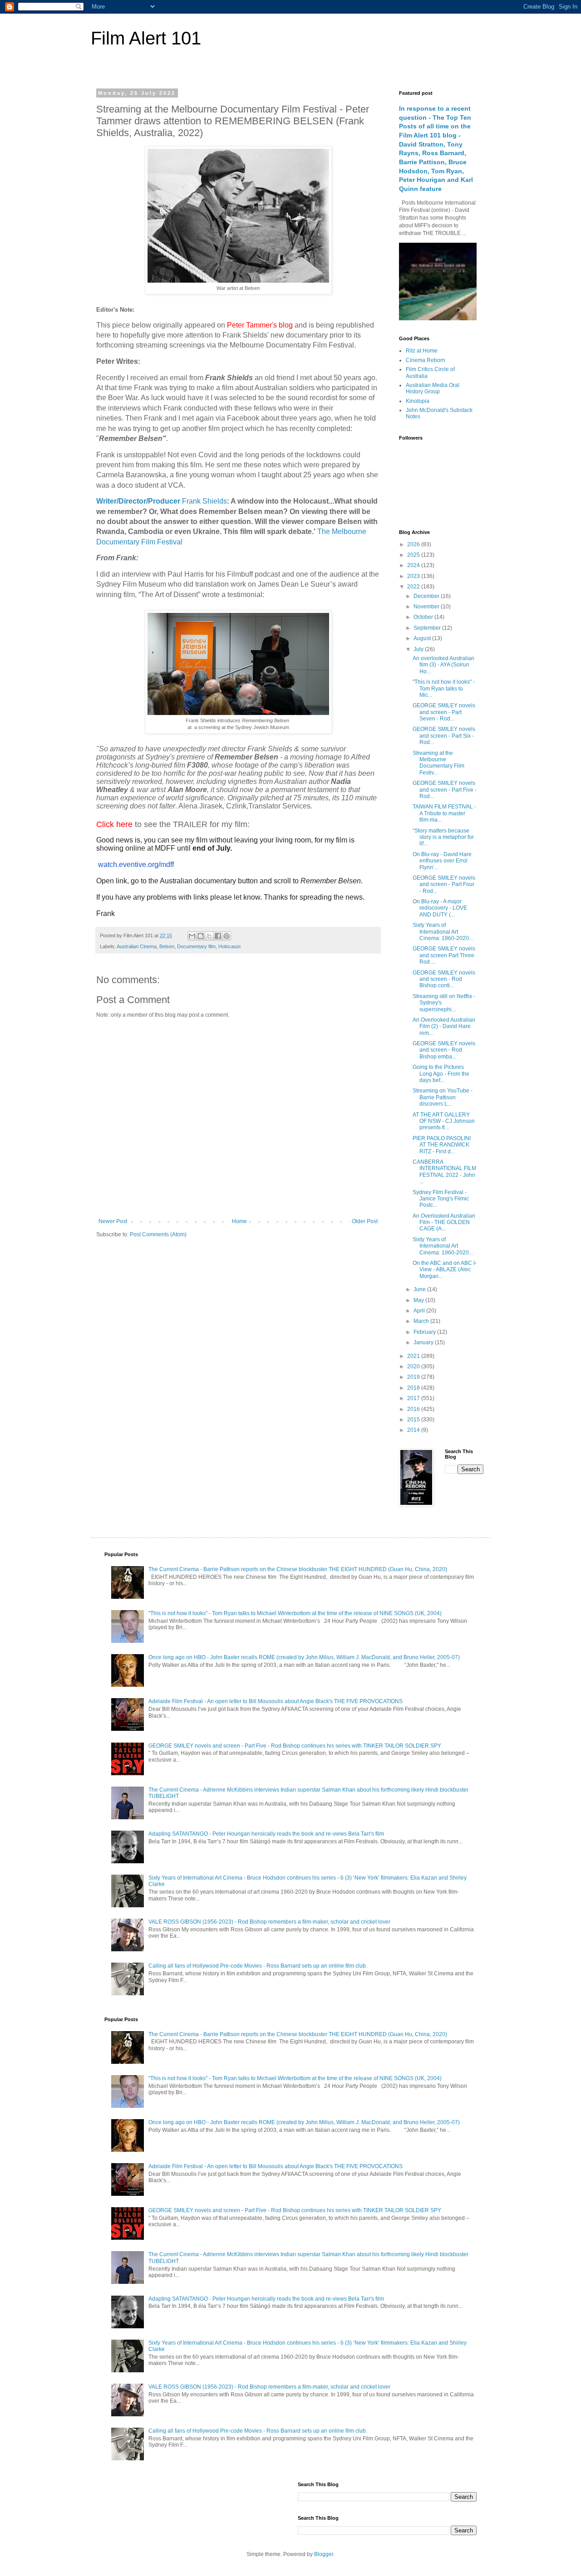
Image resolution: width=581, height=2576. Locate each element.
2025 (414, 555)
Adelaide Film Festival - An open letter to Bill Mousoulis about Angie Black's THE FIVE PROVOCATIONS (276, 1701)
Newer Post (113, 1221)
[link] (139, 501)
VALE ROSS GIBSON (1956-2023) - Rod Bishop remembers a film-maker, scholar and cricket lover (269, 1922)
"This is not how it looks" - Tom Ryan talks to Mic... (444, 688)
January (424, 1342)
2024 (414, 565)
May (419, 1300)
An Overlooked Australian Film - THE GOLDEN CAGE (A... (444, 1222)
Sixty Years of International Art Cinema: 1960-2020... (443, 932)
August (423, 638)
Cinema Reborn (426, 360)
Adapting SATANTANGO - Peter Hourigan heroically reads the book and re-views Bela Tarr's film (266, 1834)
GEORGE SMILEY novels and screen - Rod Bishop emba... (444, 1050)
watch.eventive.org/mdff (136, 864)
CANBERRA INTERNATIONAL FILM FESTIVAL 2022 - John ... (444, 1172)
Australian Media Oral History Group (433, 388)
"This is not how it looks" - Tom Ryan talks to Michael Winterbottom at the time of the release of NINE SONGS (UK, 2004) (295, 1613)
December (427, 596)
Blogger (324, 2554)
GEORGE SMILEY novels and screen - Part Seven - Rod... (444, 712)
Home (239, 1221)
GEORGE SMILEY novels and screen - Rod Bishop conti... (444, 979)
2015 (414, 1420)
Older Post (365, 1221)
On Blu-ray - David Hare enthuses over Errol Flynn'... (442, 861)
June (420, 1289)
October (424, 617)
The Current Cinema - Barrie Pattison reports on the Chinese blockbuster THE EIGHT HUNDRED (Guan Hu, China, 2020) (298, 1569)
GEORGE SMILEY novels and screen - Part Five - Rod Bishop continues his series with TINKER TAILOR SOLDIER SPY (295, 1746)
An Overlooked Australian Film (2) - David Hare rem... (444, 1026)
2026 (414, 544)
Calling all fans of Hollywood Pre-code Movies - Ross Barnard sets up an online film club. (258, 1966)
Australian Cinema (137, 946)
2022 (414, 587)
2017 (414, 1398)
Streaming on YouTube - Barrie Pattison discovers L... (443, 1097)
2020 (414, 1366)
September (428, 628)
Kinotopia (418, 401)
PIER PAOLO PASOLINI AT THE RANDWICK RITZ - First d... (442, 1145)
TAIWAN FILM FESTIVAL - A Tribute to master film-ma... (444, 813)
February (425, 1332)
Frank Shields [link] (204, 501)
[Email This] (192, 936)
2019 (414, 1377)
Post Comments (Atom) (158, 1234)
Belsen (167, 946)
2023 (414, 576)
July (419, 649)
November (427, 607)
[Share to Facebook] (218, 936)
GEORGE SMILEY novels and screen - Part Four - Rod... (444, 884)
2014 (414, 1430)
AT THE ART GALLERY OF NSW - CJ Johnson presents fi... (444, 1121)
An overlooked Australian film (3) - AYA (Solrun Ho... (443, 665)
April (420, 1311)
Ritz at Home (422, 351)
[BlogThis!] (201, 936)
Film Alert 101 (146, 38)
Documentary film (196, 946)
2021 (414, 1356)
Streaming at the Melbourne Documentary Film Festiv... (438, 763)
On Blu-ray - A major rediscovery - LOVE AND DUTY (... (440, 908)
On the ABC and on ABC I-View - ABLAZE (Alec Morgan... (445, 1270)
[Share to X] (209, 936)
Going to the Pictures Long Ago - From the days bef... (441, 1074)
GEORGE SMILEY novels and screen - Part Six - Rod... (444, 736)
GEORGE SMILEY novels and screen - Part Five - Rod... (445, 790)
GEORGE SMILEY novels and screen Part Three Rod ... (444, 955)
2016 (414, 1409)
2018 (414, 1388)
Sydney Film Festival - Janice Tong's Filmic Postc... (441, 1199)
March (422, 1321)
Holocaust (229, 946)
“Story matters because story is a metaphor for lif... (443, 837)
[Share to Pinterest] (226, 936)
